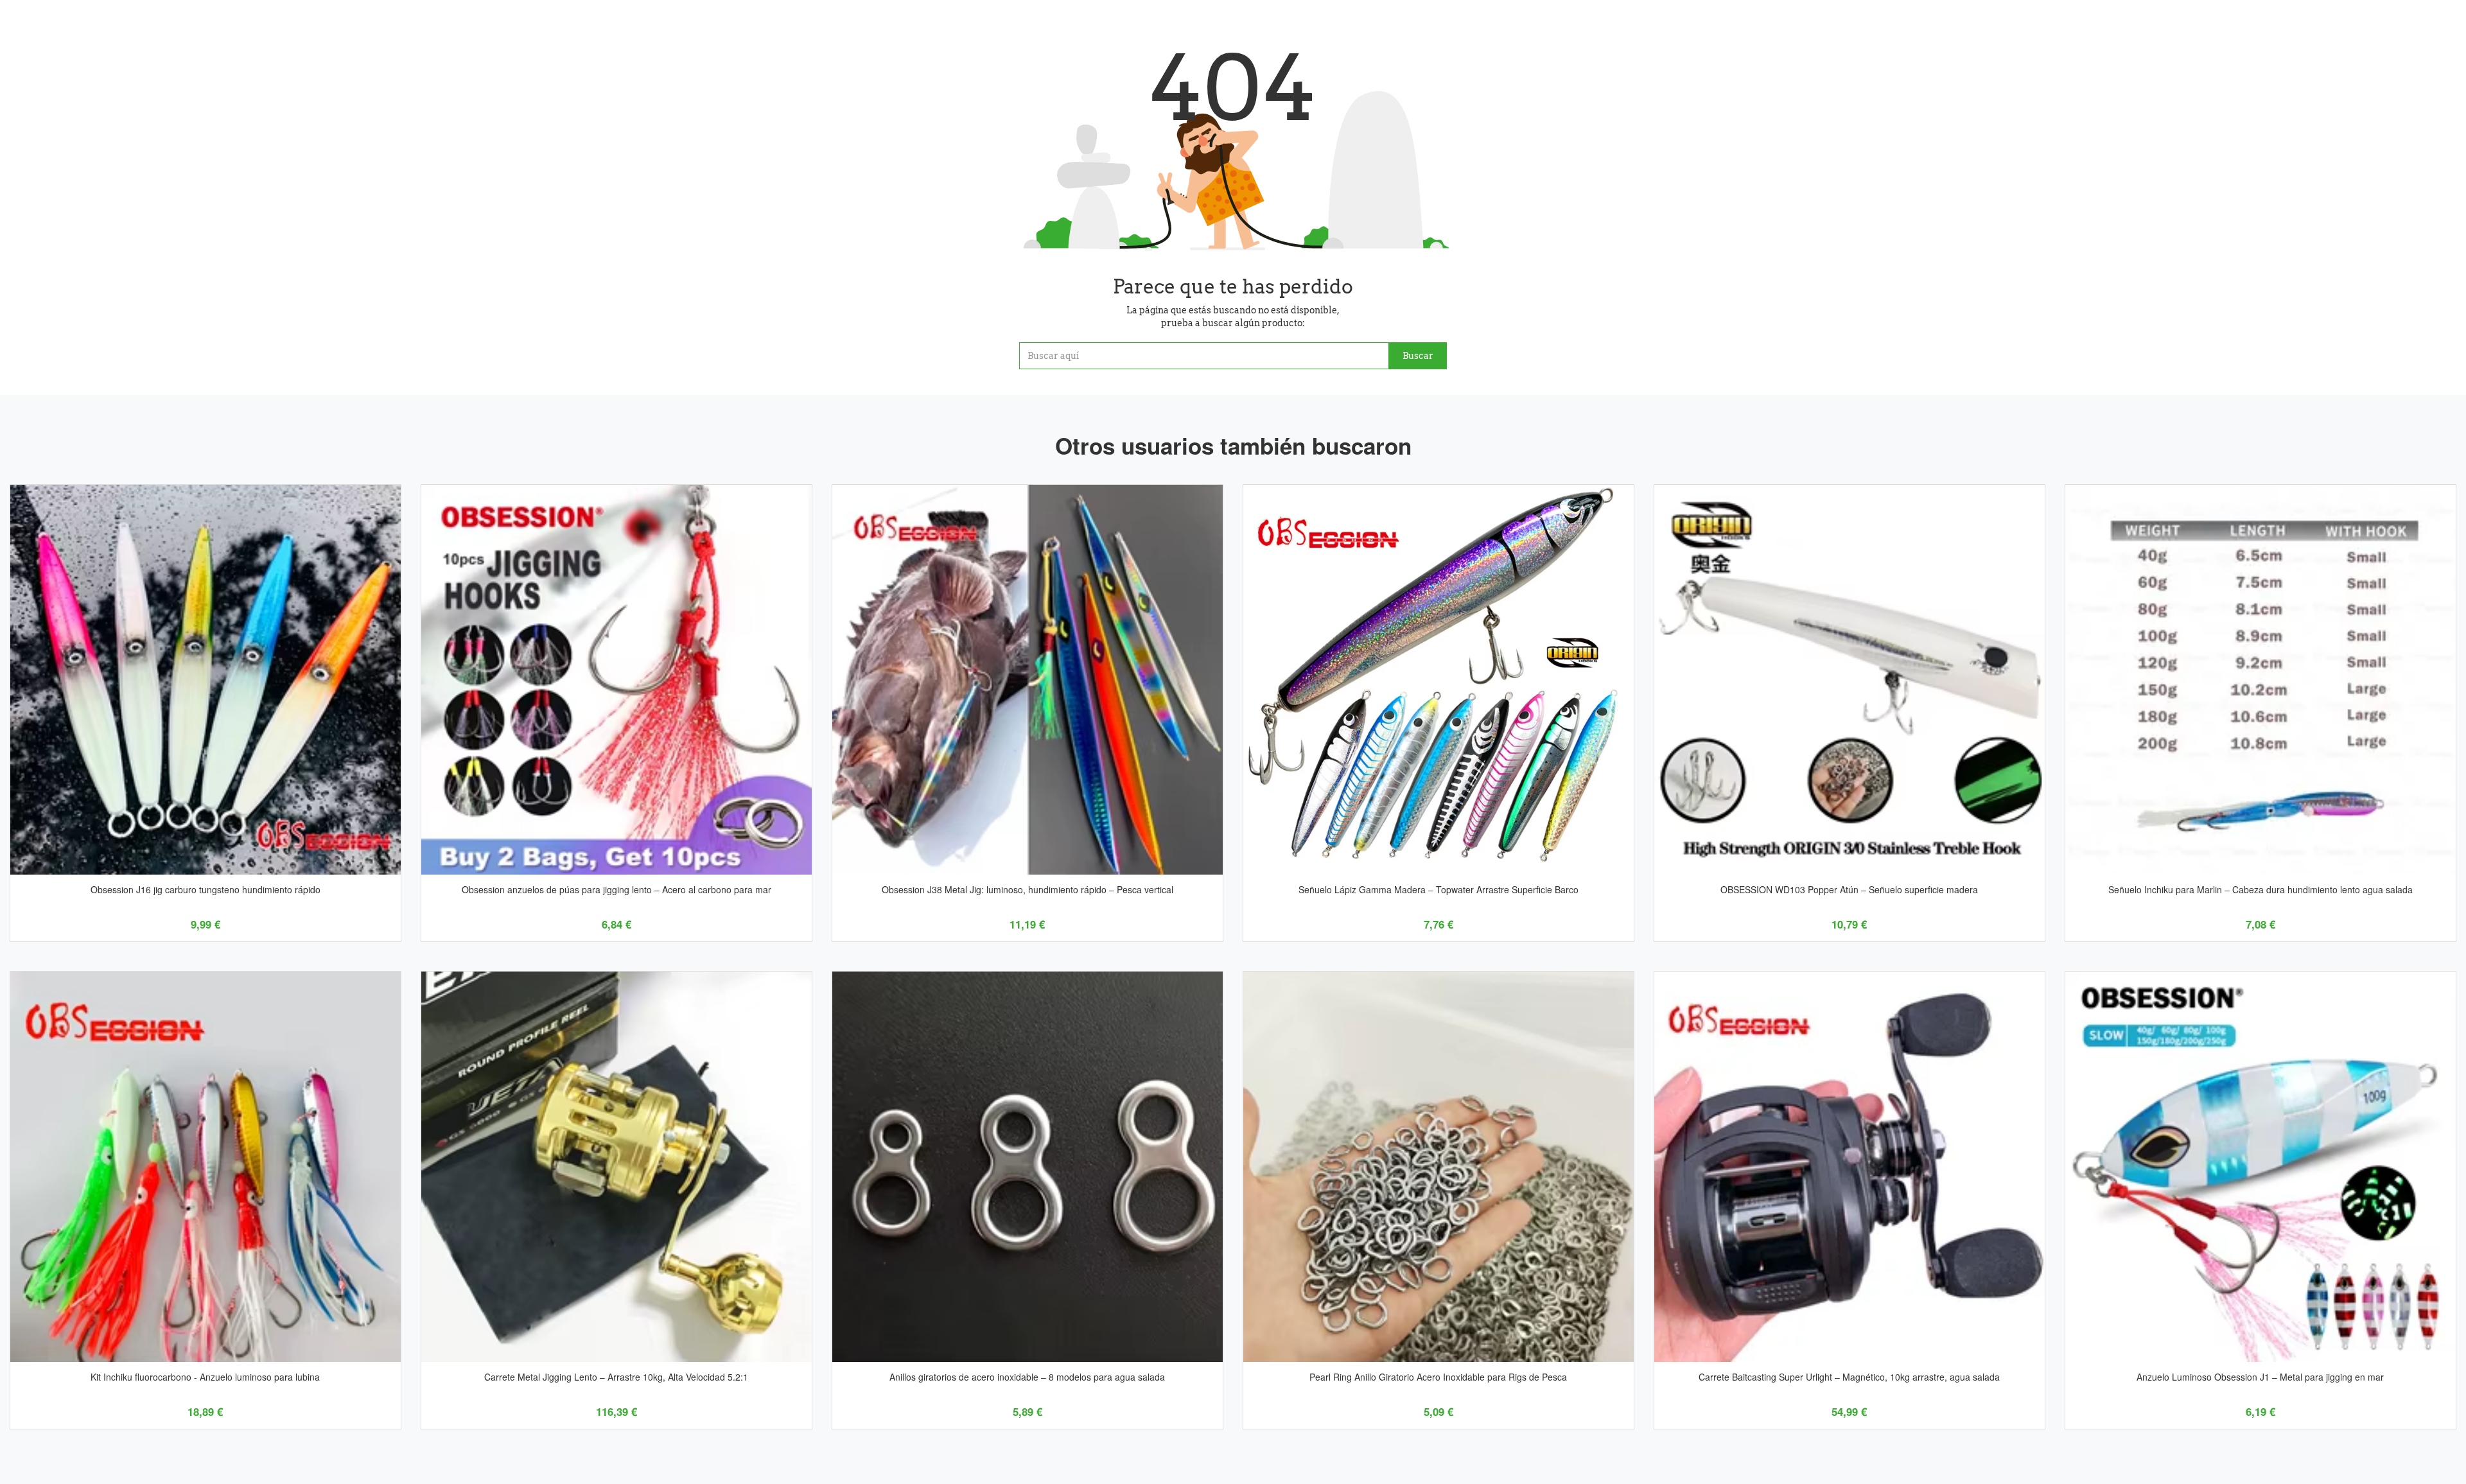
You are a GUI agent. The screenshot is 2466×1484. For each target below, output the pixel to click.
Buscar (1418, 356)
